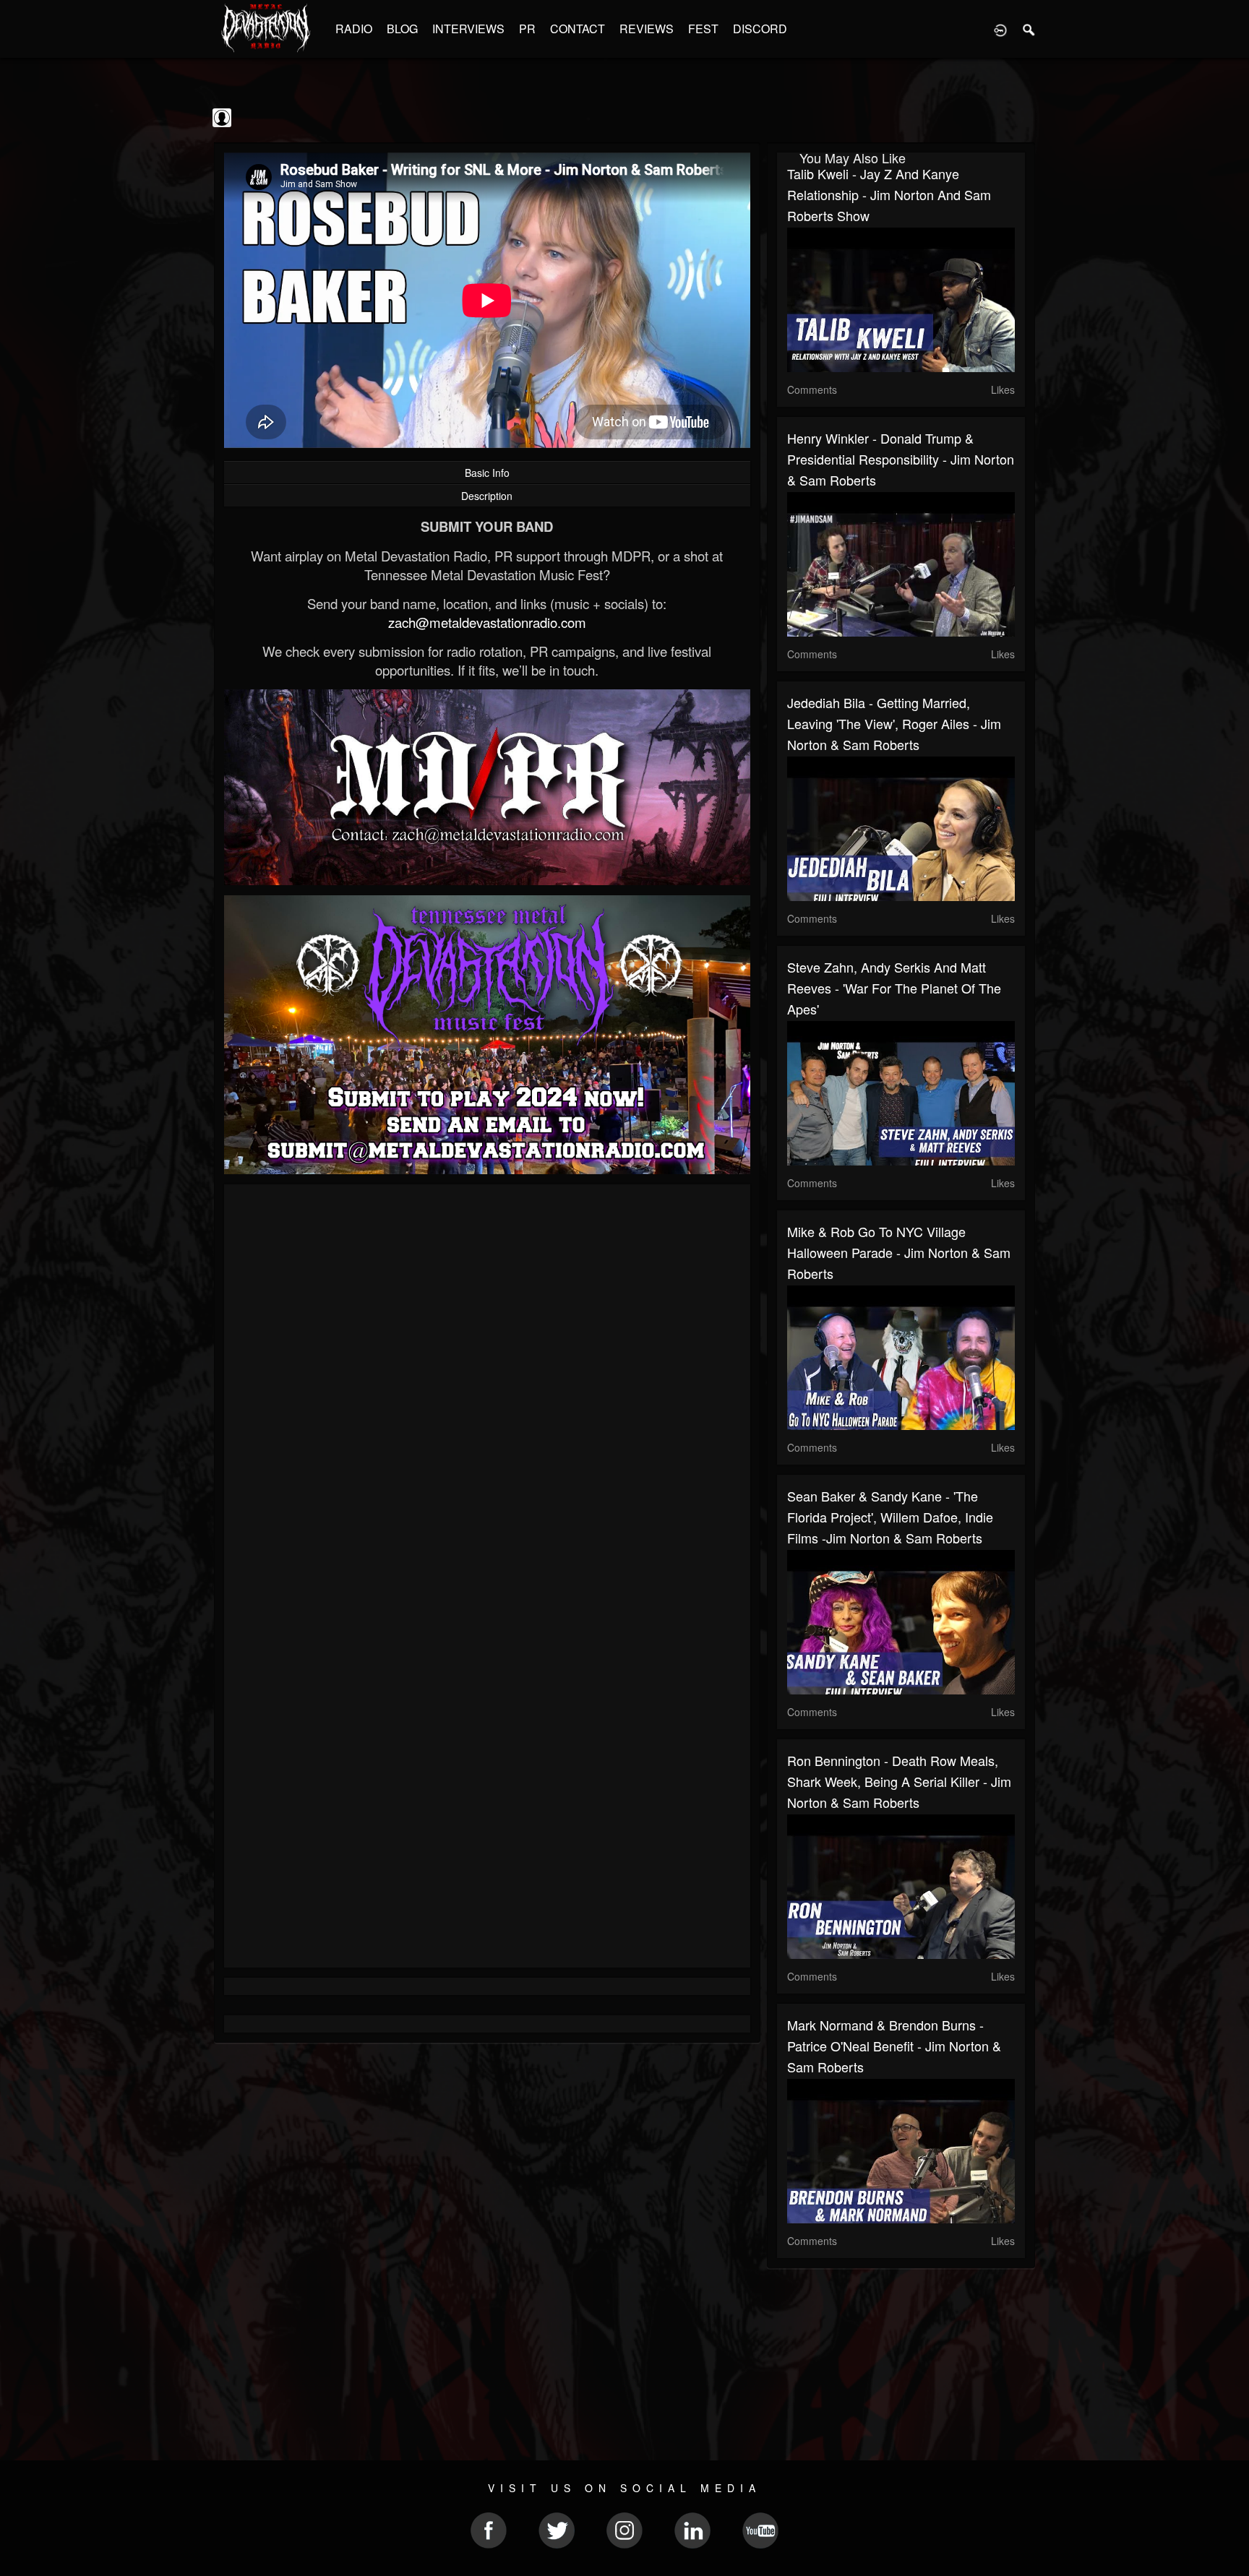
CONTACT (578, 29)
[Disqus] (487, 1388)
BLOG (402, 29)
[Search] (1029, 29)
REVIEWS (647, 29)
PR (527, 29)
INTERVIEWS (468, 29)
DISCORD (760, 29)
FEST (703, 29)
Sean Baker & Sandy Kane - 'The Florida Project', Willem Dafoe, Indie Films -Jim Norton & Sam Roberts (890, 1517)
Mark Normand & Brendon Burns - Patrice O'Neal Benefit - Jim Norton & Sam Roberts (894, 2046)
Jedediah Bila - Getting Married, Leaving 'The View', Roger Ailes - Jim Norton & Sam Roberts (894, 723)
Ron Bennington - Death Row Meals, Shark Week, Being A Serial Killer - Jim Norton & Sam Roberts (899, 1781)
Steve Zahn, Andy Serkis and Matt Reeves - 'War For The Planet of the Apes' (894, 988)
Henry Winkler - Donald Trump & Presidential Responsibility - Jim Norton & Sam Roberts (901, 459)
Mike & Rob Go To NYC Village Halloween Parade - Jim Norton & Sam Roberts (899, 1252)
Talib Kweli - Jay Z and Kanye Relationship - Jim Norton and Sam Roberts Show (889, 194)
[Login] (1000, 29)
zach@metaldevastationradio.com (487, 622)
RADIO (354, 29)
